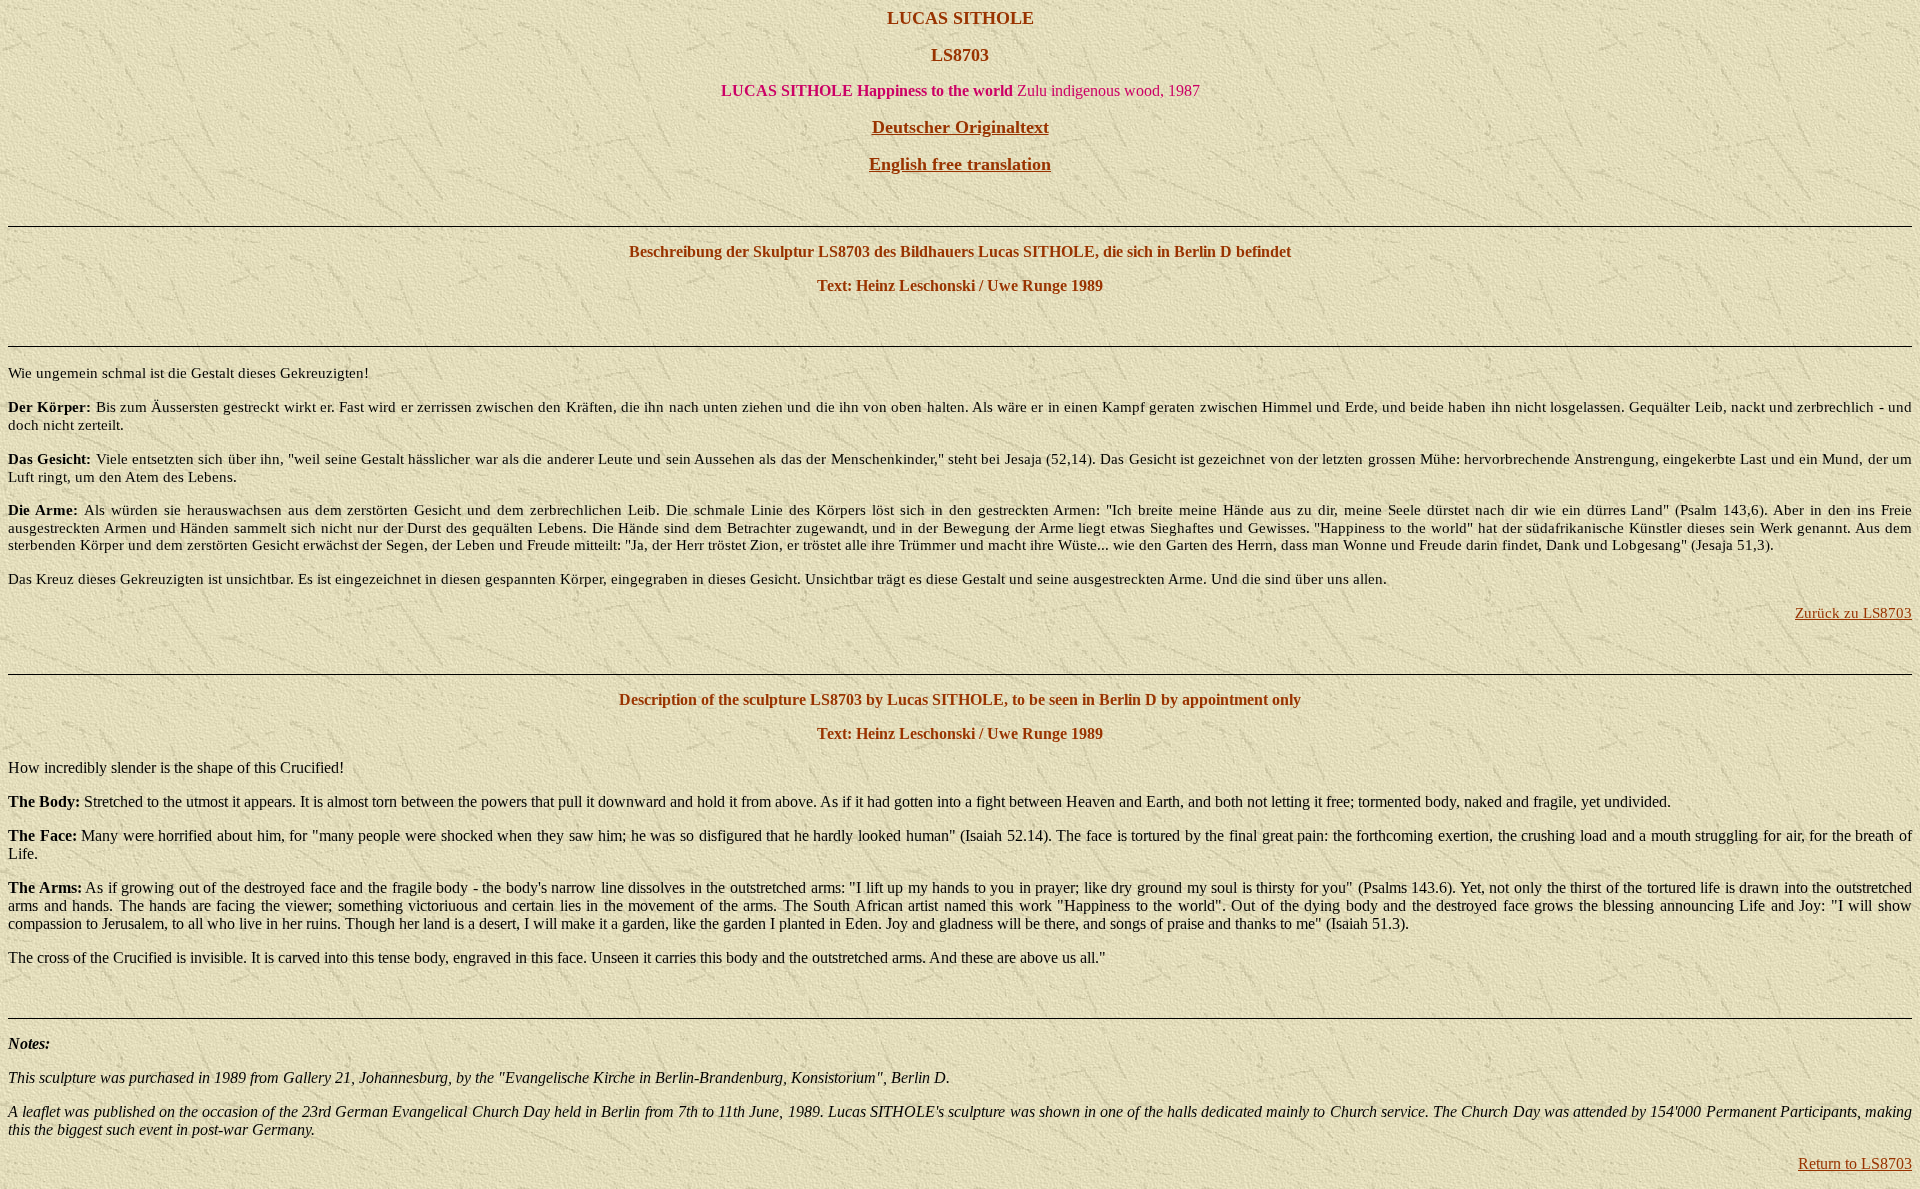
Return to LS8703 (1855, 1163)
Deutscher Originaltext (960, 127)
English (960, 164)
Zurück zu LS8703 (1853, 613)
